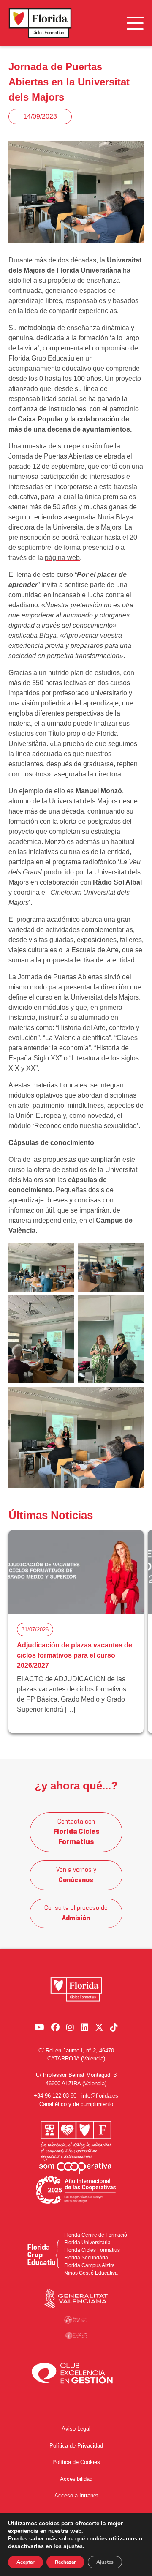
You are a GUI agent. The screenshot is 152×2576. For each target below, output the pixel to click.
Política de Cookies (76, 2462)
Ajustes (105, 2562)
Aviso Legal (76, 2429)
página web (62, 558)
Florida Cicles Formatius (92, 2250)
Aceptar (26, 2562)
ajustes (73, 2546)
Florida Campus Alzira (90, 2265)
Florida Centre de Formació (96, 2235)
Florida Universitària (87, 2243)
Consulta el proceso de (76, 1913)
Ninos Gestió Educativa (91, 2273)
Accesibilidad (76, 2479)
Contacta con (76, 1832)
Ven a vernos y (76, 1875)
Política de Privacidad (76, 2446)
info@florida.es (100, 2096)
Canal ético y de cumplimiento (76, 2104)
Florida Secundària (86, 2258)
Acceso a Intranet (76, 2495)
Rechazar (65, 2562)
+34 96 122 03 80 (55, 2096)
